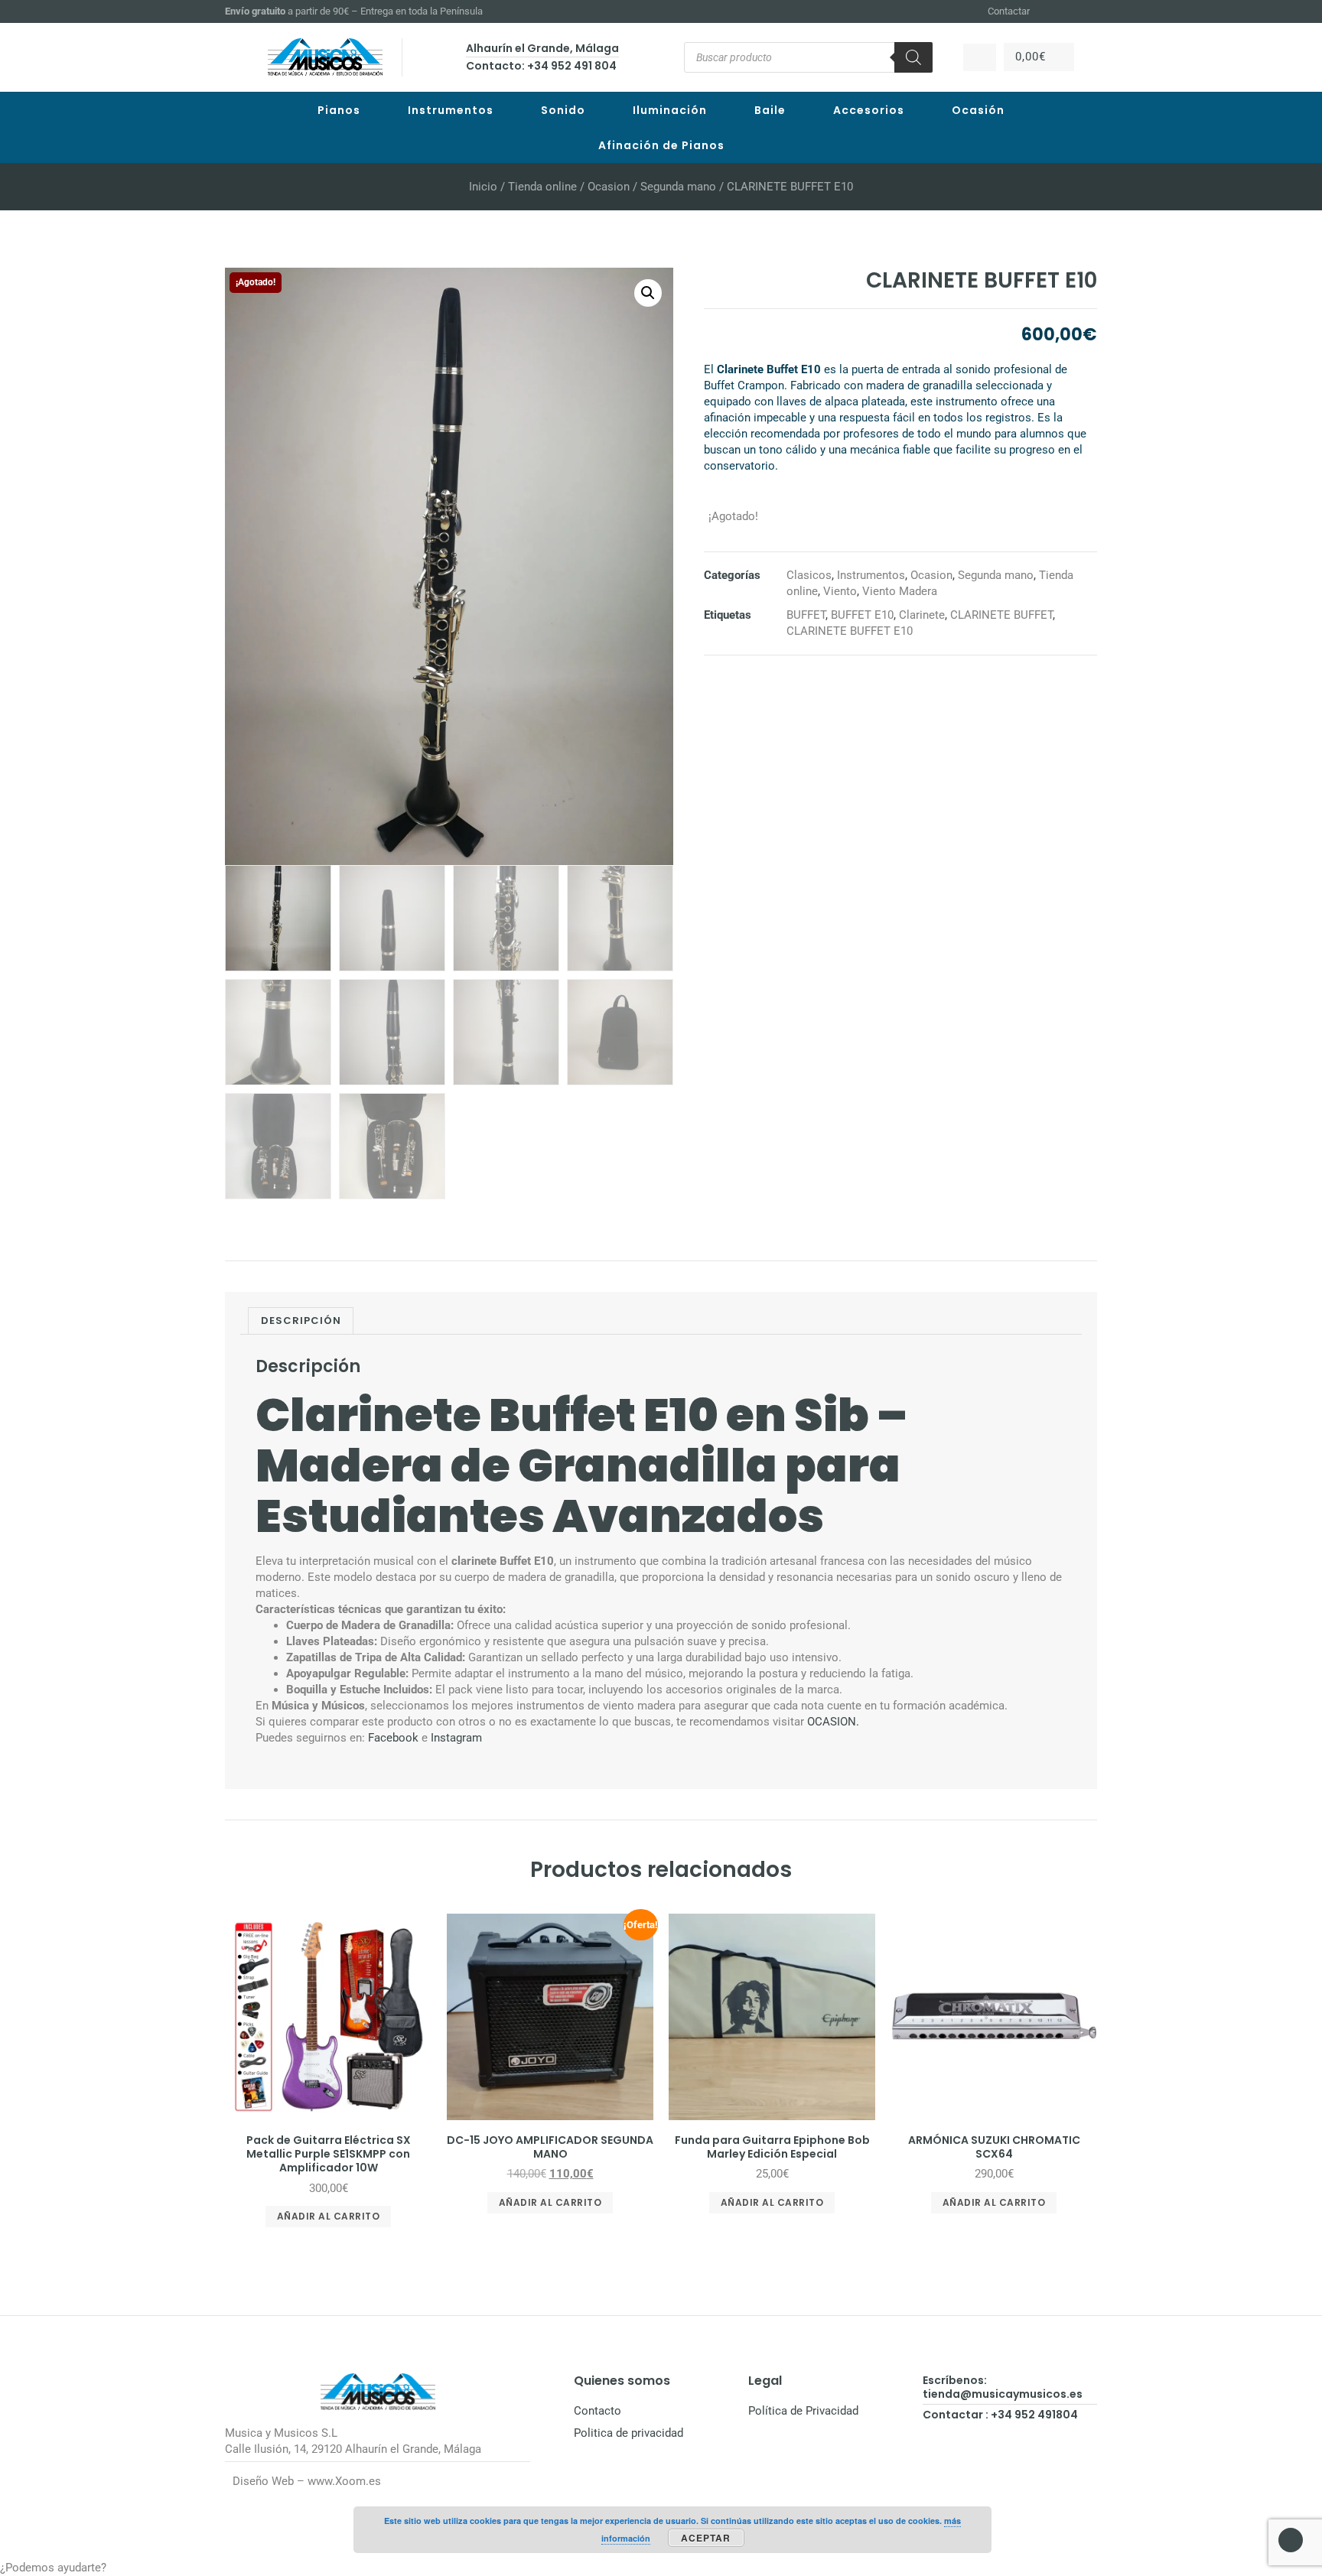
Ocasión (978, 110)
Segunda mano (678, 187)
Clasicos (809, 575)
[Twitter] (1090, 11)
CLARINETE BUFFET (1001, 615)
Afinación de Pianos (661, 145)
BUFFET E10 (862, 615)
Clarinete (922, 615)
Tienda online (542, 187)
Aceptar (706, 2538)
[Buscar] (913, 57)
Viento (840, 591)
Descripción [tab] (301, 1321)
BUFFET (806, 615)
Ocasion (609, 187)
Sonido (563, 110)
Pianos (339, 110)
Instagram (456, 1738)
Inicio (483, 187)
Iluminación (670, 110)
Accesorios (869, 110)
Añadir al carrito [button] (329, 2216)
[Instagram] (1071, 11)
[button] (648, 293)
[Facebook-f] (1053, 11)
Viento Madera (900, 591)
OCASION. (833, 1722)
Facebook (393, 1738)
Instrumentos (451, 110)
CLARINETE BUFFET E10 (850, 631)
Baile (770, 110)
